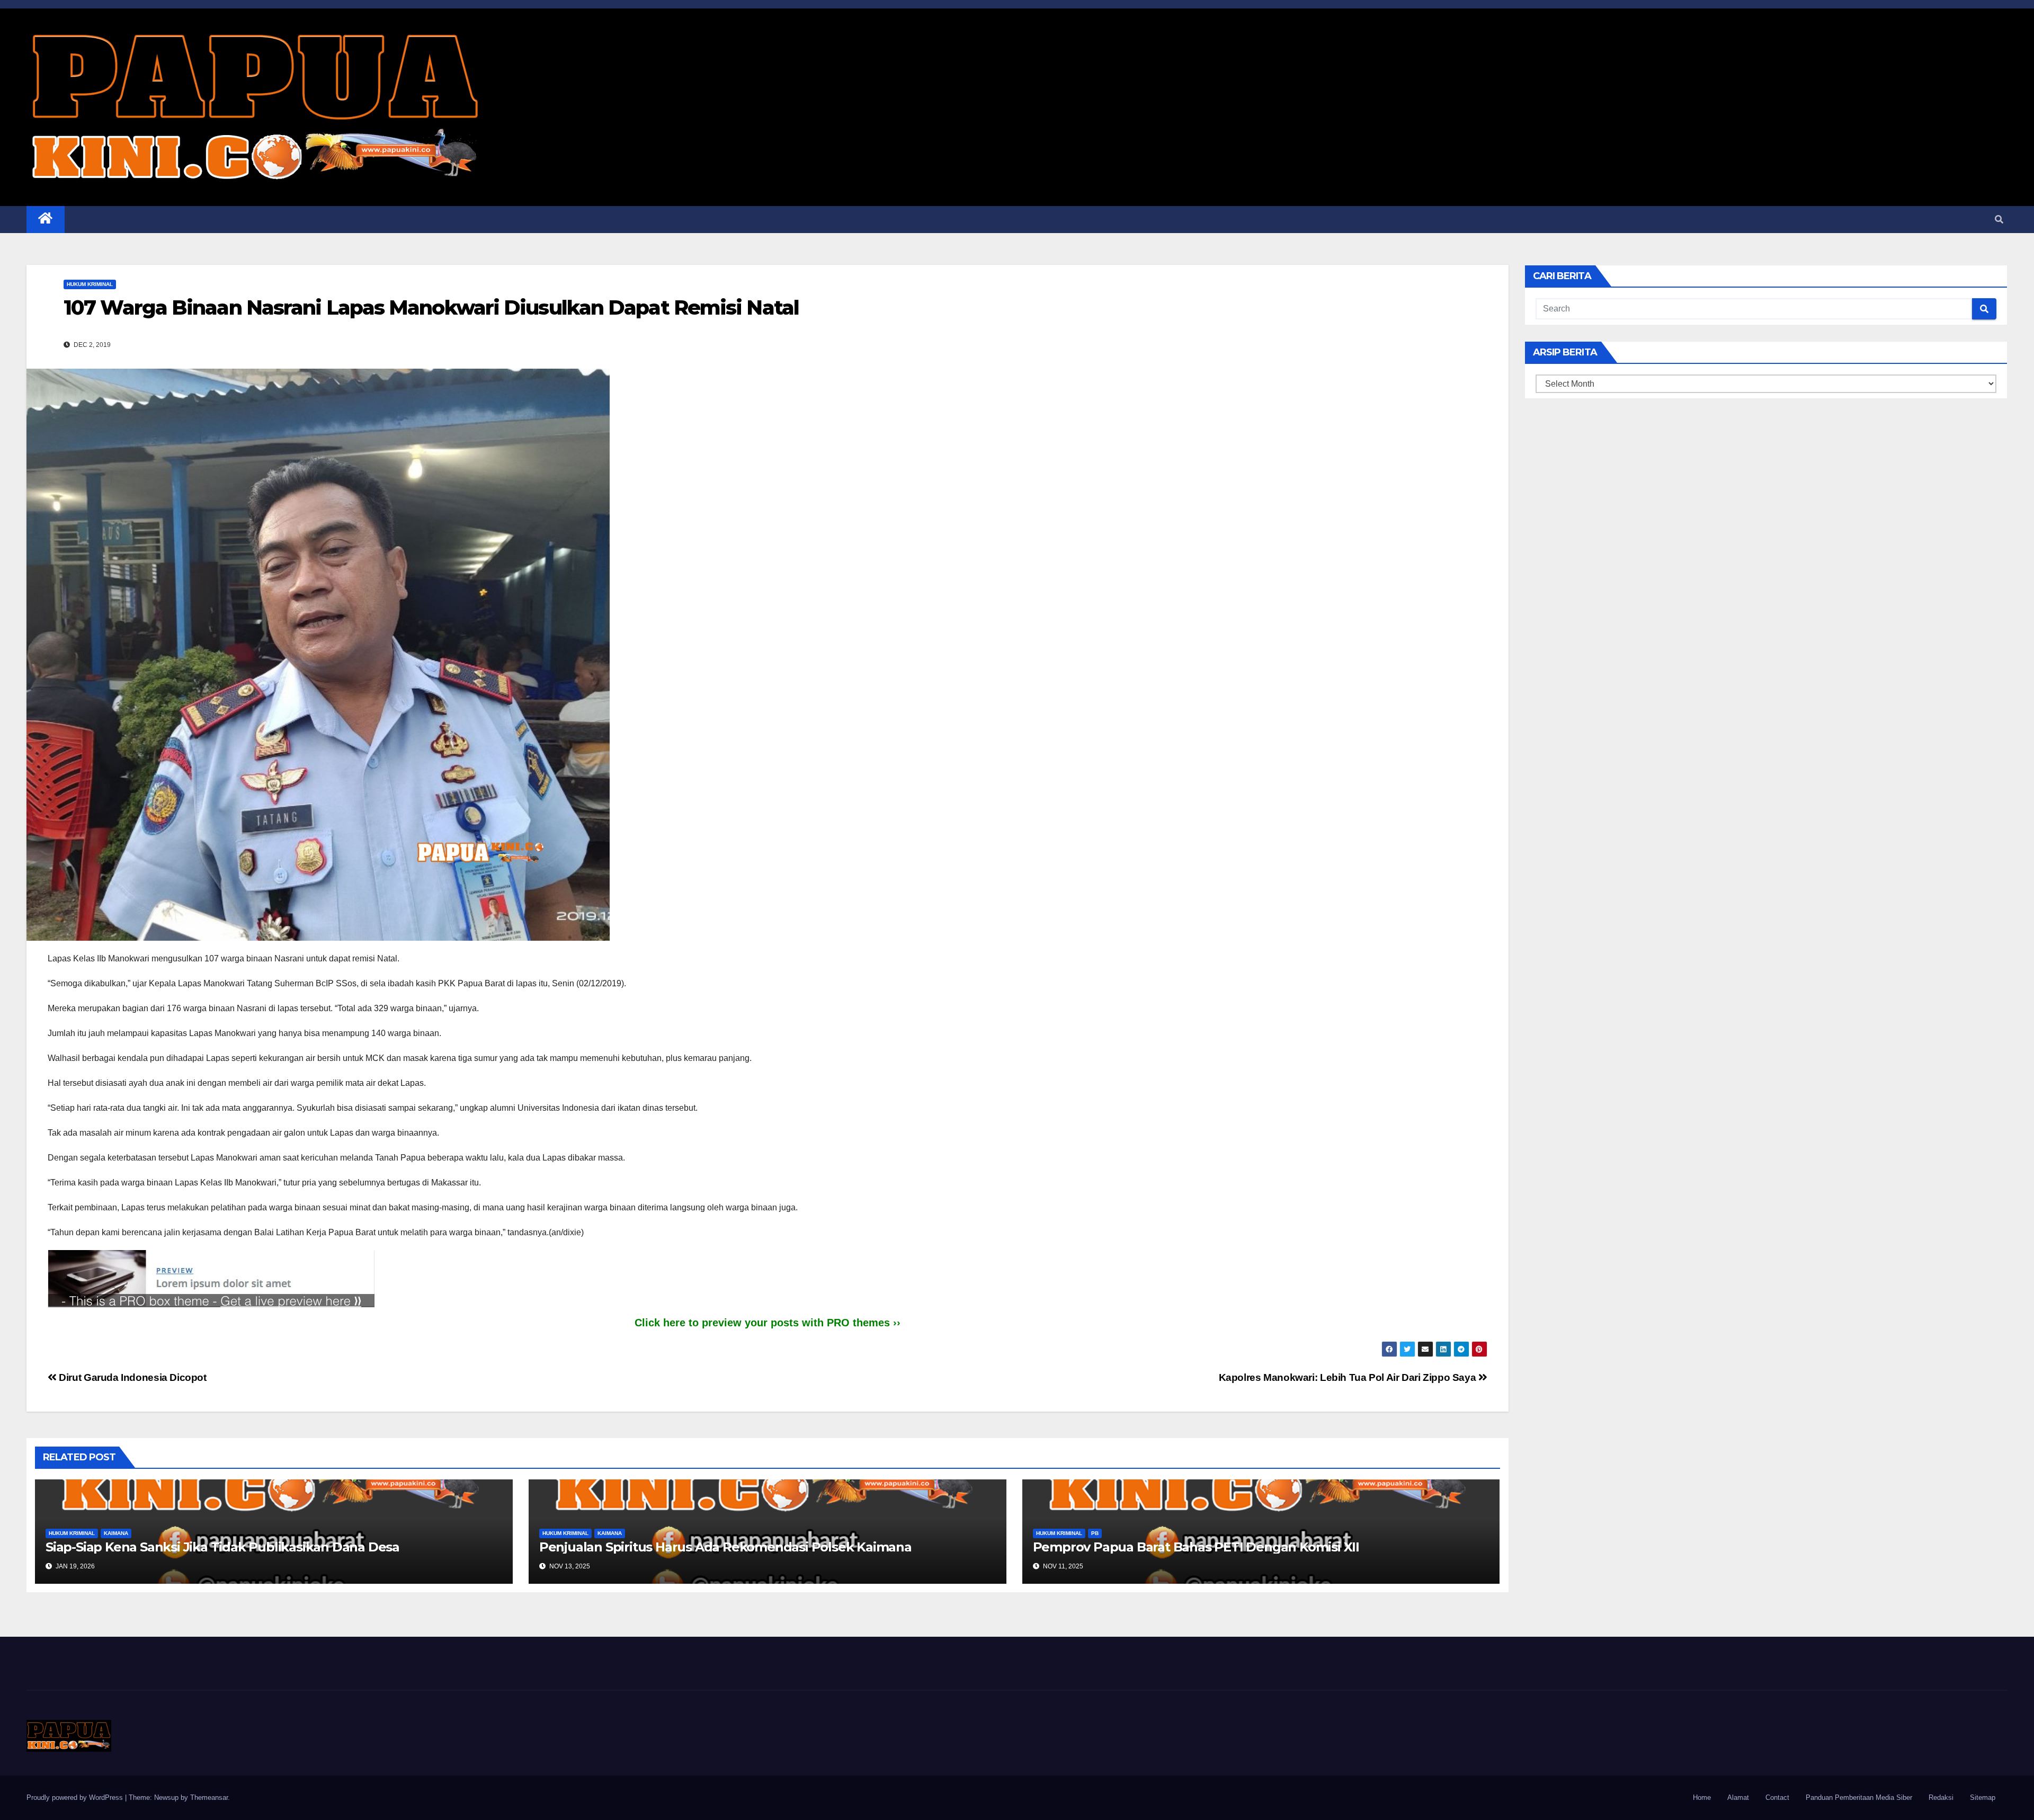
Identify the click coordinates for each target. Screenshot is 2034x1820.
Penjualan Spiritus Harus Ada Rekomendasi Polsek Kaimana (725, 1547)
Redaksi (1941, 1797)
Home (1702, 1797)
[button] (1999, 220)
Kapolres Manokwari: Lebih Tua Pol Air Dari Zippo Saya (1349, 1377)
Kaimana (116, 1533)
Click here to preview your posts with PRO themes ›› (768, 1323)
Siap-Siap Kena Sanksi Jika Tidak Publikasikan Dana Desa (222, 1547)
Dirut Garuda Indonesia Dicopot (132, 1377)
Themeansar (209, 1797)
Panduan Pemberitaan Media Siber (1859, 1797)
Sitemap (1983, 1797)
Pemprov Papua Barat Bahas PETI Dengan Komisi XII (1196, 1547)
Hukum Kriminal (90, 284)
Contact (1777, 1797)
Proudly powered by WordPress (76, 1797)
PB (1095, 1533)
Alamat (1738, 1797)
